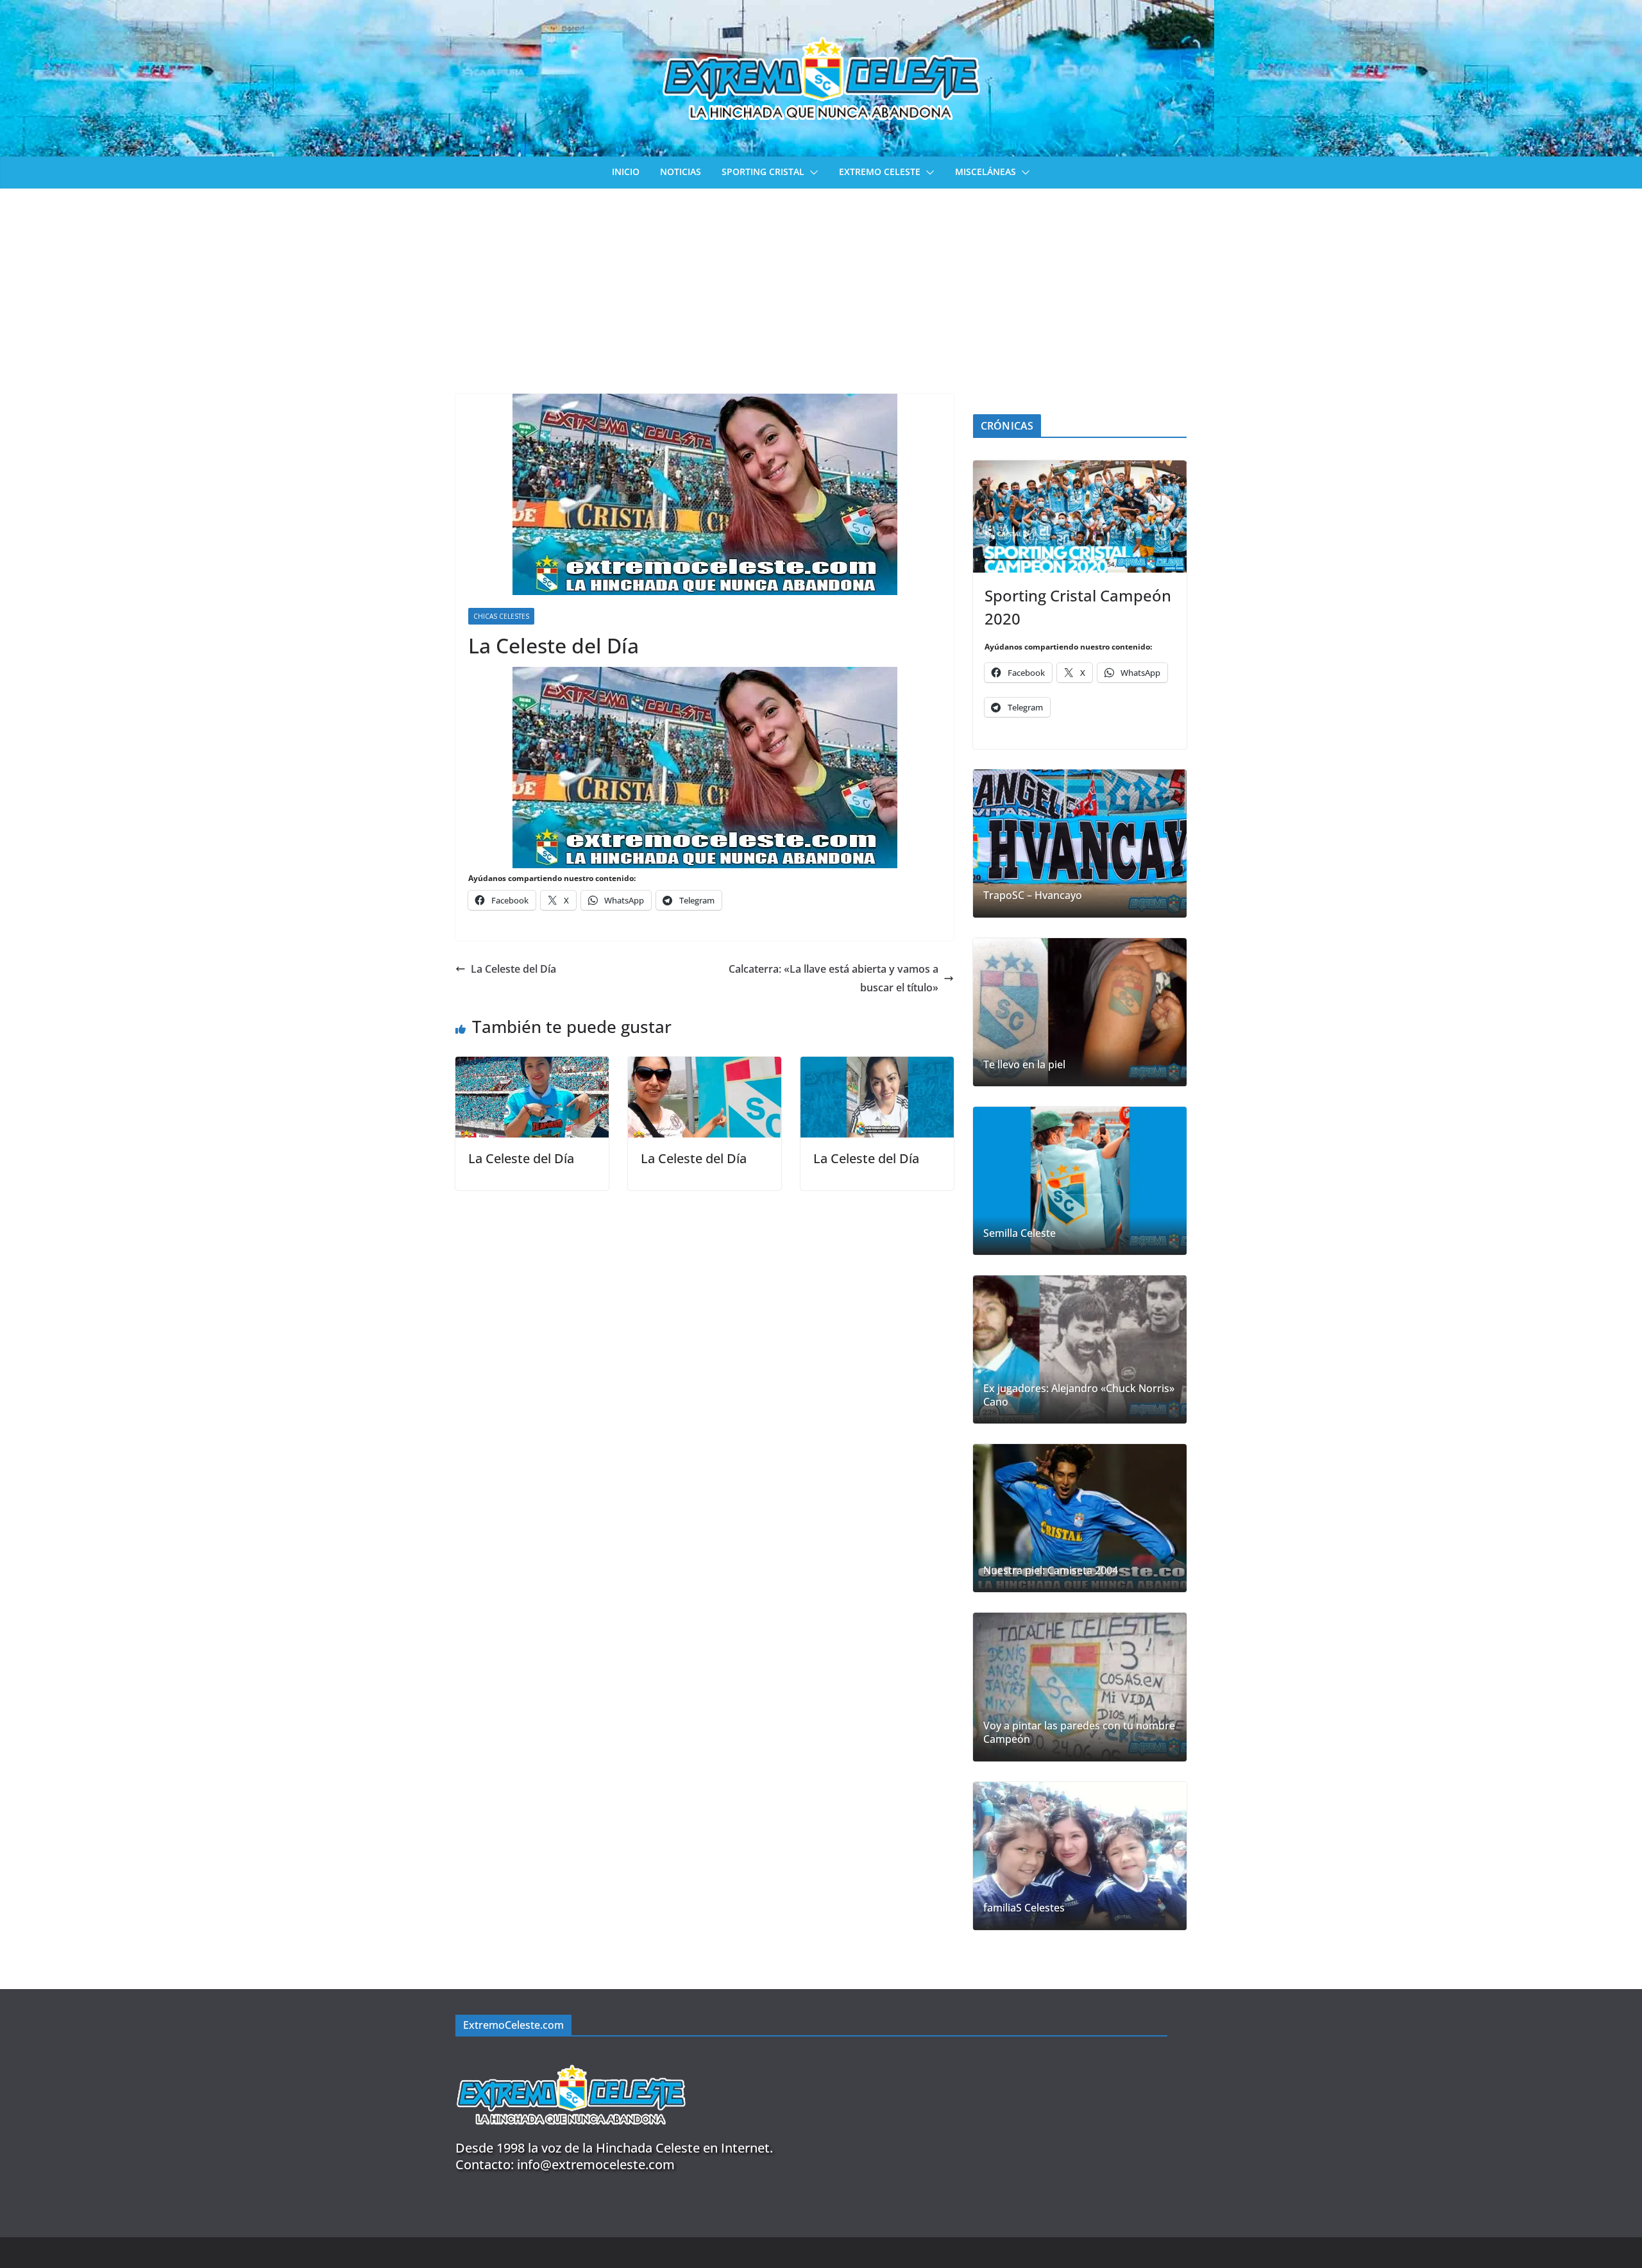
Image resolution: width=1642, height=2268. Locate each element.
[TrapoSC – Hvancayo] (1080, 844)
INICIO (626, 172)
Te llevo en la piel (1024, 1065)
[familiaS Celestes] (1080, 1856)
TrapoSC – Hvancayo (1033, 895)
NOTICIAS (681, 172)
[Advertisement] (821, 285)
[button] (811, 172)
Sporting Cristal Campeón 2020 (1078, 607)
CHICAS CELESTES (501, 616)
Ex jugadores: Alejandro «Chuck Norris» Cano (1079, 1395)
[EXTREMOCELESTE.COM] (571, 2057)
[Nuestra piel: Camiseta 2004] (1080, 1518)
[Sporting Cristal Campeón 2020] (1080, 517)
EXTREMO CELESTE (880, 172)
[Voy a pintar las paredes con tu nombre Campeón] (1080, 1687)
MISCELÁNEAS (986, 172)
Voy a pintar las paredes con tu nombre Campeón (1079, 1733)
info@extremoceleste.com (596, 2164)
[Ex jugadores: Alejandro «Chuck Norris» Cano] (1080, 1349)
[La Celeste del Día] (532, 1066)
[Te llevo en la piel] (1080, 1012)
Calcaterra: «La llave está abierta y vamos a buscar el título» (834, 978)
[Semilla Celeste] (1080, 1181)
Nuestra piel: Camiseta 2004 (1051, 1571)
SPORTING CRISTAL (763, 172)
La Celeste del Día (513, 969)
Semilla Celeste (1020, 1233)
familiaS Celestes (1024, 1908)
